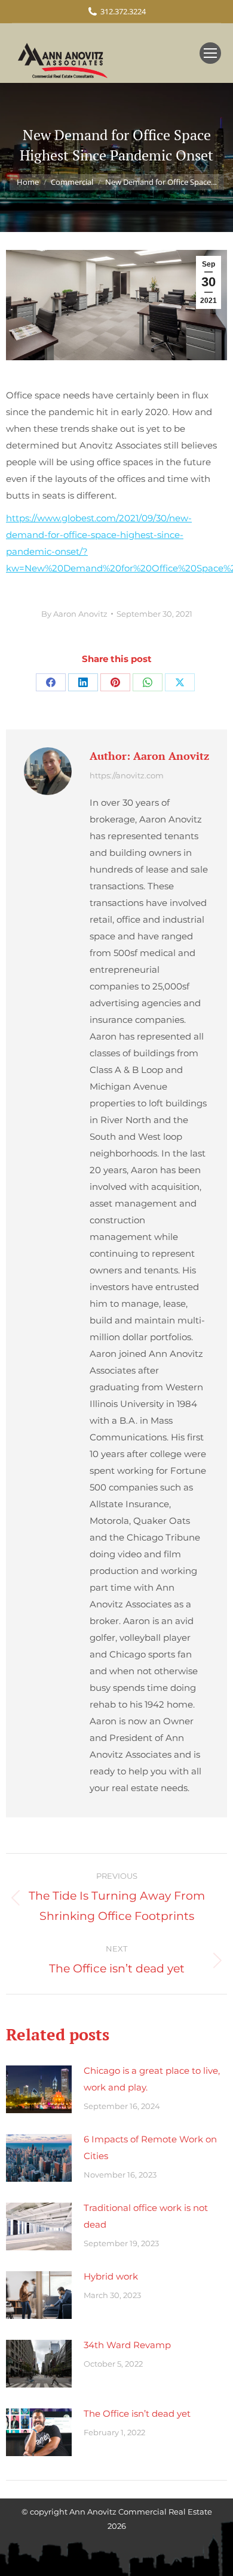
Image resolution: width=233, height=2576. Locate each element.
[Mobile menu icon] (210, 53)
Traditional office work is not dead (146, 2216)
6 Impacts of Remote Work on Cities (150, 2147)
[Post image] (39, 2089)
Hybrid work (111, 2276)
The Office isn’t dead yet (137, 2413)
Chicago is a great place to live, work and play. (152, 2079)
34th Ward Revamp (127, 2345)
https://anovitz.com (127, 775)
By (74, 614)
